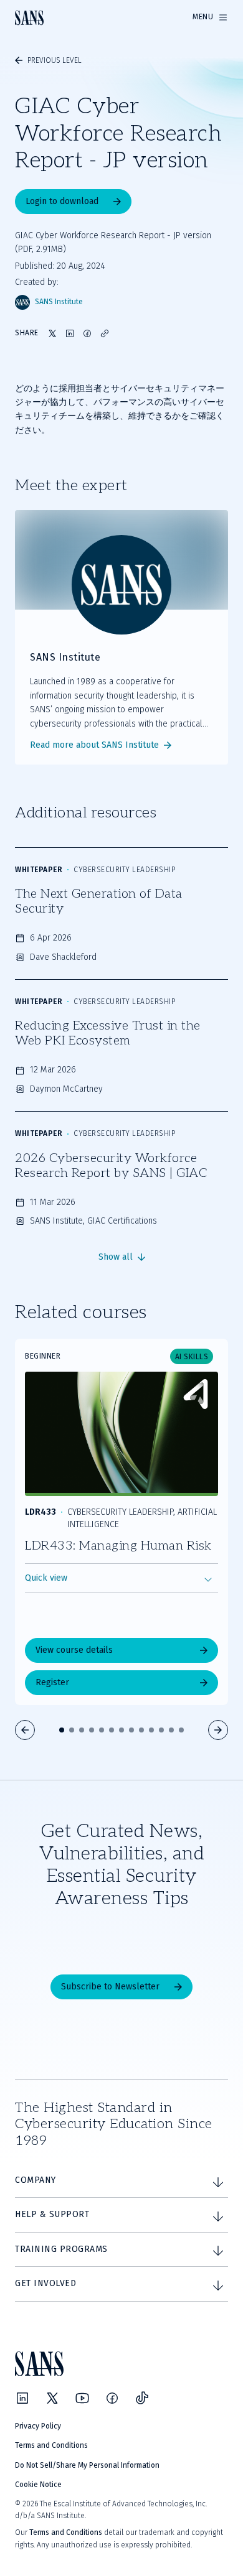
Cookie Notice (38, 2485)
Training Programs (61, 2249)
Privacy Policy (38, 2426)
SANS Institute (59, 302)
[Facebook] (112, 2398)
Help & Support (52, 2214)
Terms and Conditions (51, 2445)
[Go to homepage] (29, 18)
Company (36, 2180)
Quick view (46, 1578)
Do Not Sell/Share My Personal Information (87, 2465)
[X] (52, 2398)
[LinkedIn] (22, 2398)
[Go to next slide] (218, 1730)
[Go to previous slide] (25, 1730)
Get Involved (45, 2283)
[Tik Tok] (142, 2398)
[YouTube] (82, 2398)
